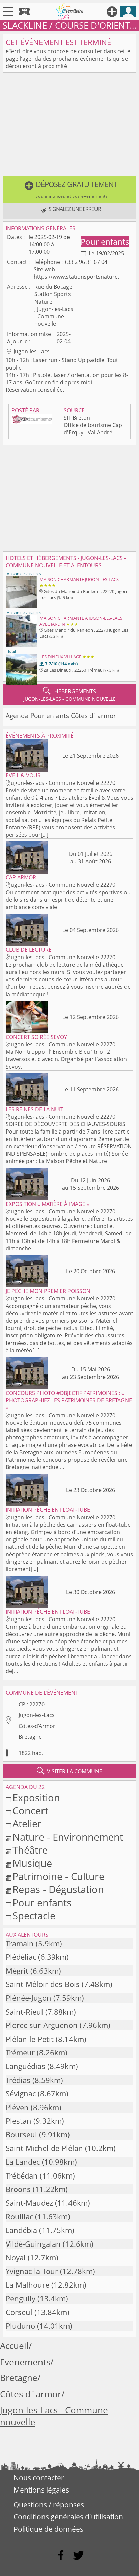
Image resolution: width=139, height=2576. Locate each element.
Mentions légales (41, 2490)
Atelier (27, 1824)
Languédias (25, 2066)
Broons (18, 2189)
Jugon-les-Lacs (37, 1715)
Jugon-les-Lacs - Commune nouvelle (54, 2416)
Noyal (16, 2257)
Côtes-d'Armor (37, 1726)
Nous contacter (39, 2478)
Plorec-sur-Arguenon (42, 2025)
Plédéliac (21, 1957)
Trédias (18, 2080)
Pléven (17, 2107)
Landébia (21, 2230)
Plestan (19, 2121)
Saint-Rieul (24, 2012)
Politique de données (48, 2529)
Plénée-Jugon (29, 1998)
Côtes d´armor (31, 2394)
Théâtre (30, 1850)
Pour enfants (105, 241)
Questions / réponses (49, 2505)
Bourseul (21, 2135)
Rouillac (19, 2216)
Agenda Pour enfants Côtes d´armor (61, 715)
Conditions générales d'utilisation (68, 2517)
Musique (32, 1863)
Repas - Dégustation (58, 1889)
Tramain (20, 1943)
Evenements (25, 2362)
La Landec (23, 2162)
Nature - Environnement (68, 1837)
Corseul (19, 2312)
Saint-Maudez (29, 2203)
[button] (69, 189)
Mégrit (17, 1971)
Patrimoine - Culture (58, 1876)
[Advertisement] (69, 126)
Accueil (14, 2346)
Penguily (21, 2299)
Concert (30, 1811)
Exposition (36, 1797)
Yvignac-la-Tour (32, 2271)
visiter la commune (69, 1771)
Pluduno (20, 2326)
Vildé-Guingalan (33, 2244)
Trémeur (20, 2052)
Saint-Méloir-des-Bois (43, 1984)
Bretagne (30, 1737)
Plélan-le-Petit (30, 2039)
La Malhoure (27, 2285)
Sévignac (21, 2094)
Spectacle (34, 1916)
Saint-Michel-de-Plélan (44, 2148)
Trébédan (22, 2176)
